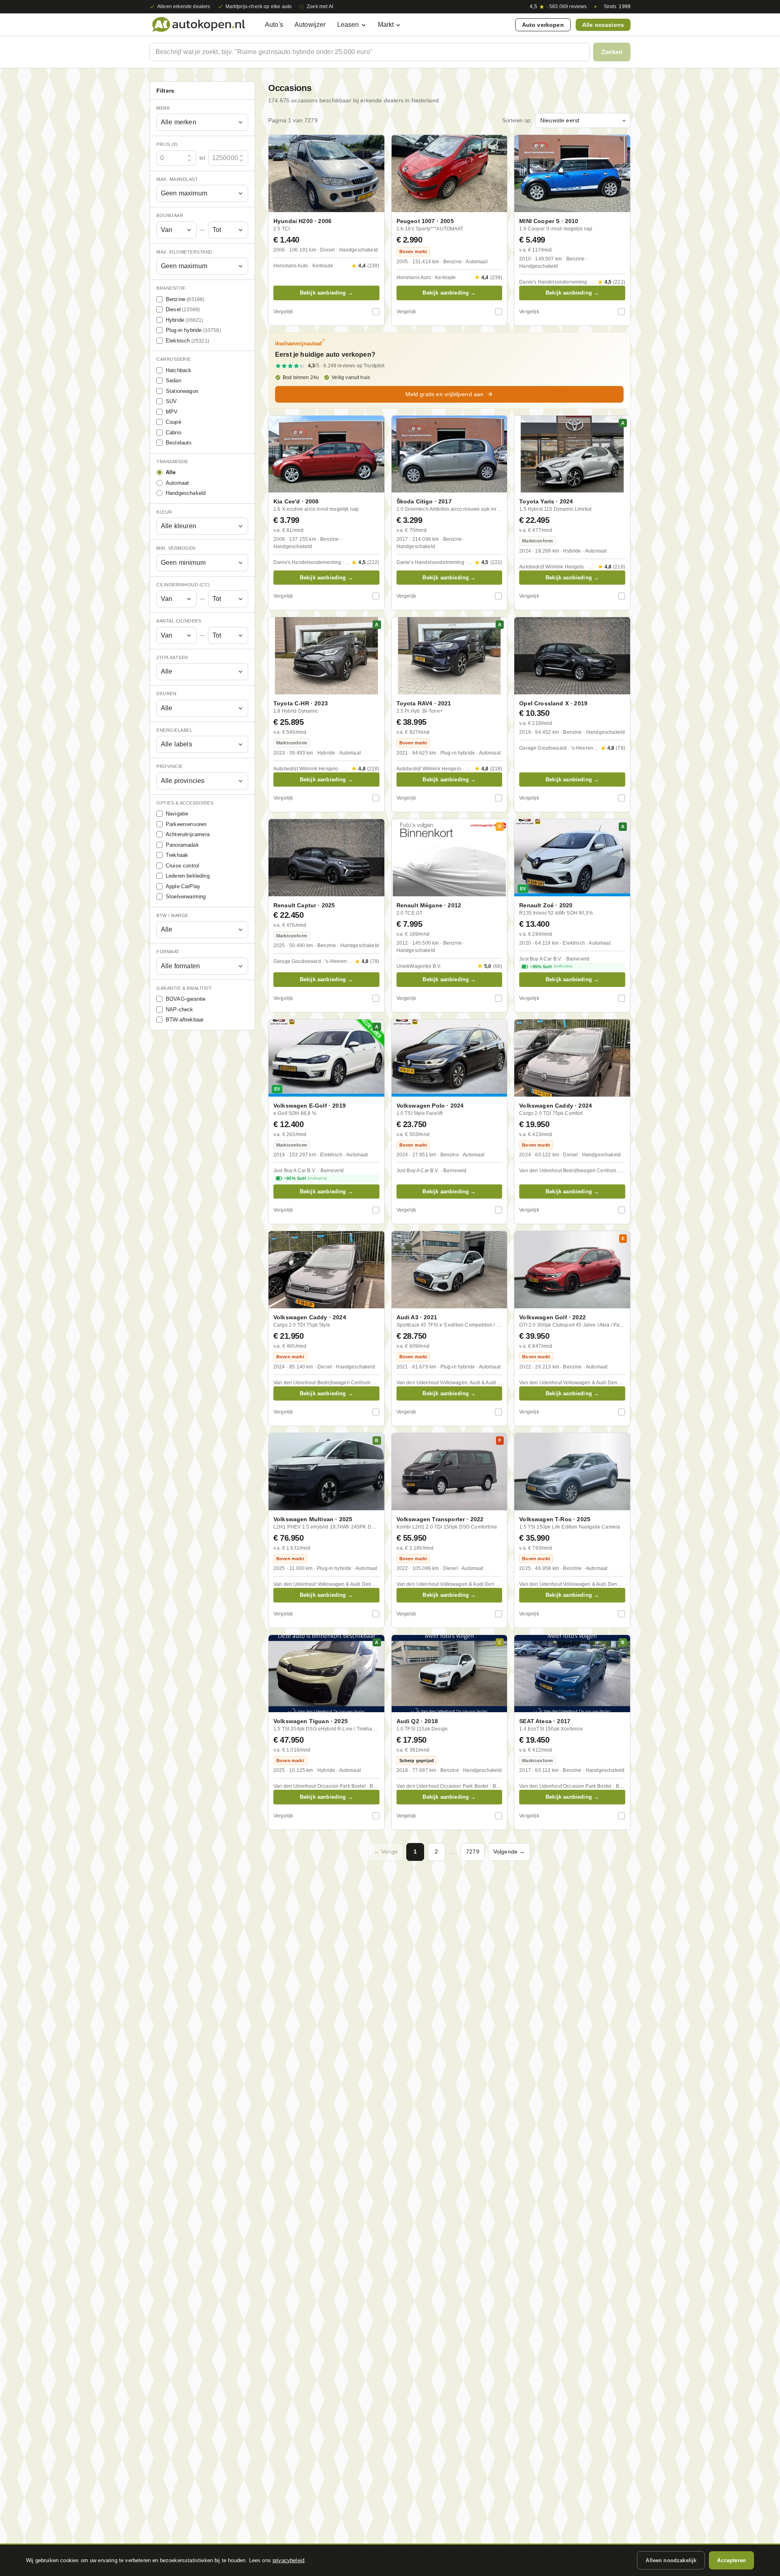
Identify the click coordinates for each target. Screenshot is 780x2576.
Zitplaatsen (172, 657)
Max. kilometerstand (184, 252)
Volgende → (509, 1852)
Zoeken (612, 52)
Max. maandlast (177, 179)
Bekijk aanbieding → (326, 293)
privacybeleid (288, 2560)
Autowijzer (310, 25)
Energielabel (174, 730)
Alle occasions (603, 25)
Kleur (164, 512)
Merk (163, 108)
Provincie (170, 767)
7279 (473, 1852)
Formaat (168, 952)
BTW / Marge (172, 915)
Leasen (348, 25)
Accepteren (731, 2560)
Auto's (274, 25)
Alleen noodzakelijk (671, 2560)
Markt (386, 25)
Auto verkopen (543, 25)
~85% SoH (551, 967)
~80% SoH (305, 1178)
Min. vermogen (176, 549)
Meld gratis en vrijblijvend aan (445, 394)
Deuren (166, 694)
